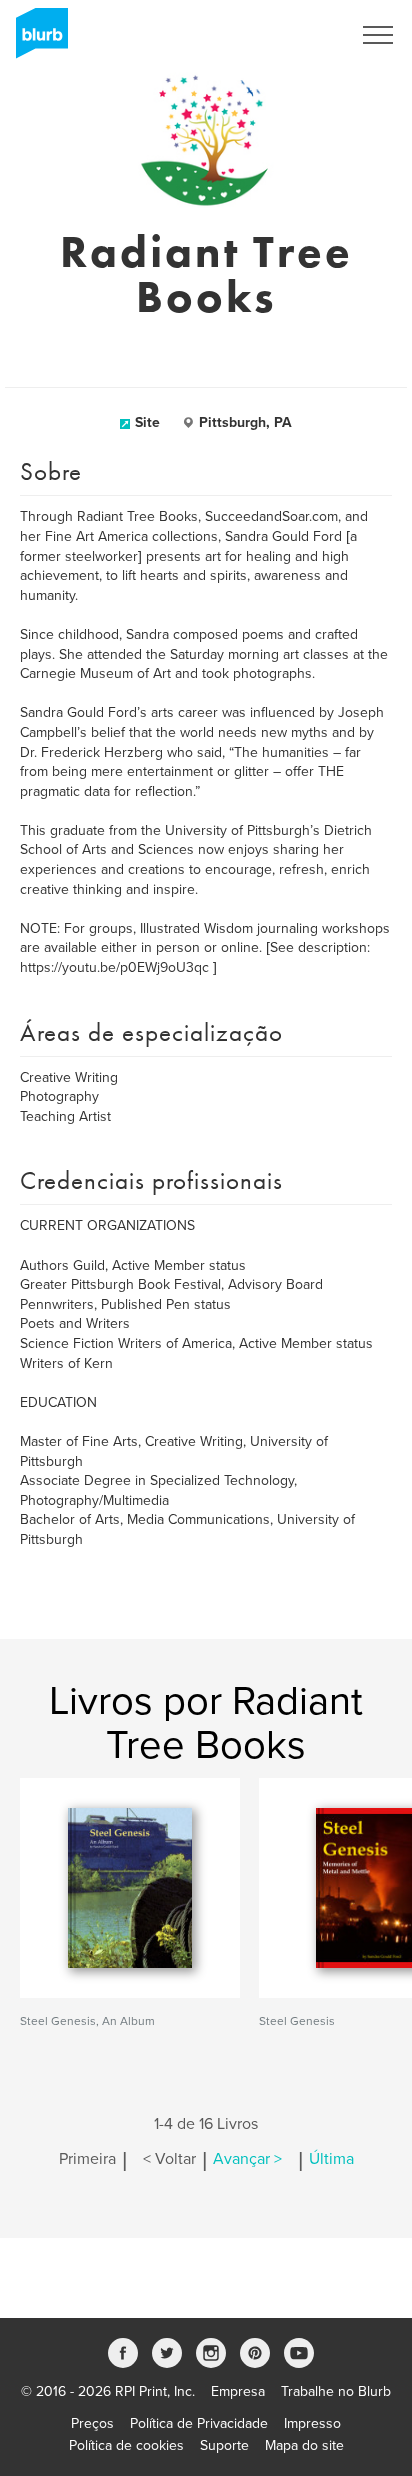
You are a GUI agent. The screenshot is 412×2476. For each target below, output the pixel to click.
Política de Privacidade (199, 2423)
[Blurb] (36, 40)
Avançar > (247, 2159)
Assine (303, 35)
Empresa (238, 2391)
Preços (92, 2423)
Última (331, 2159)
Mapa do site (304, 2445)
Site (147, 422)
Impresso (312, 2423)
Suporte (224, 2445)
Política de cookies (126, 2445)
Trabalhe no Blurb (336, 2391)
